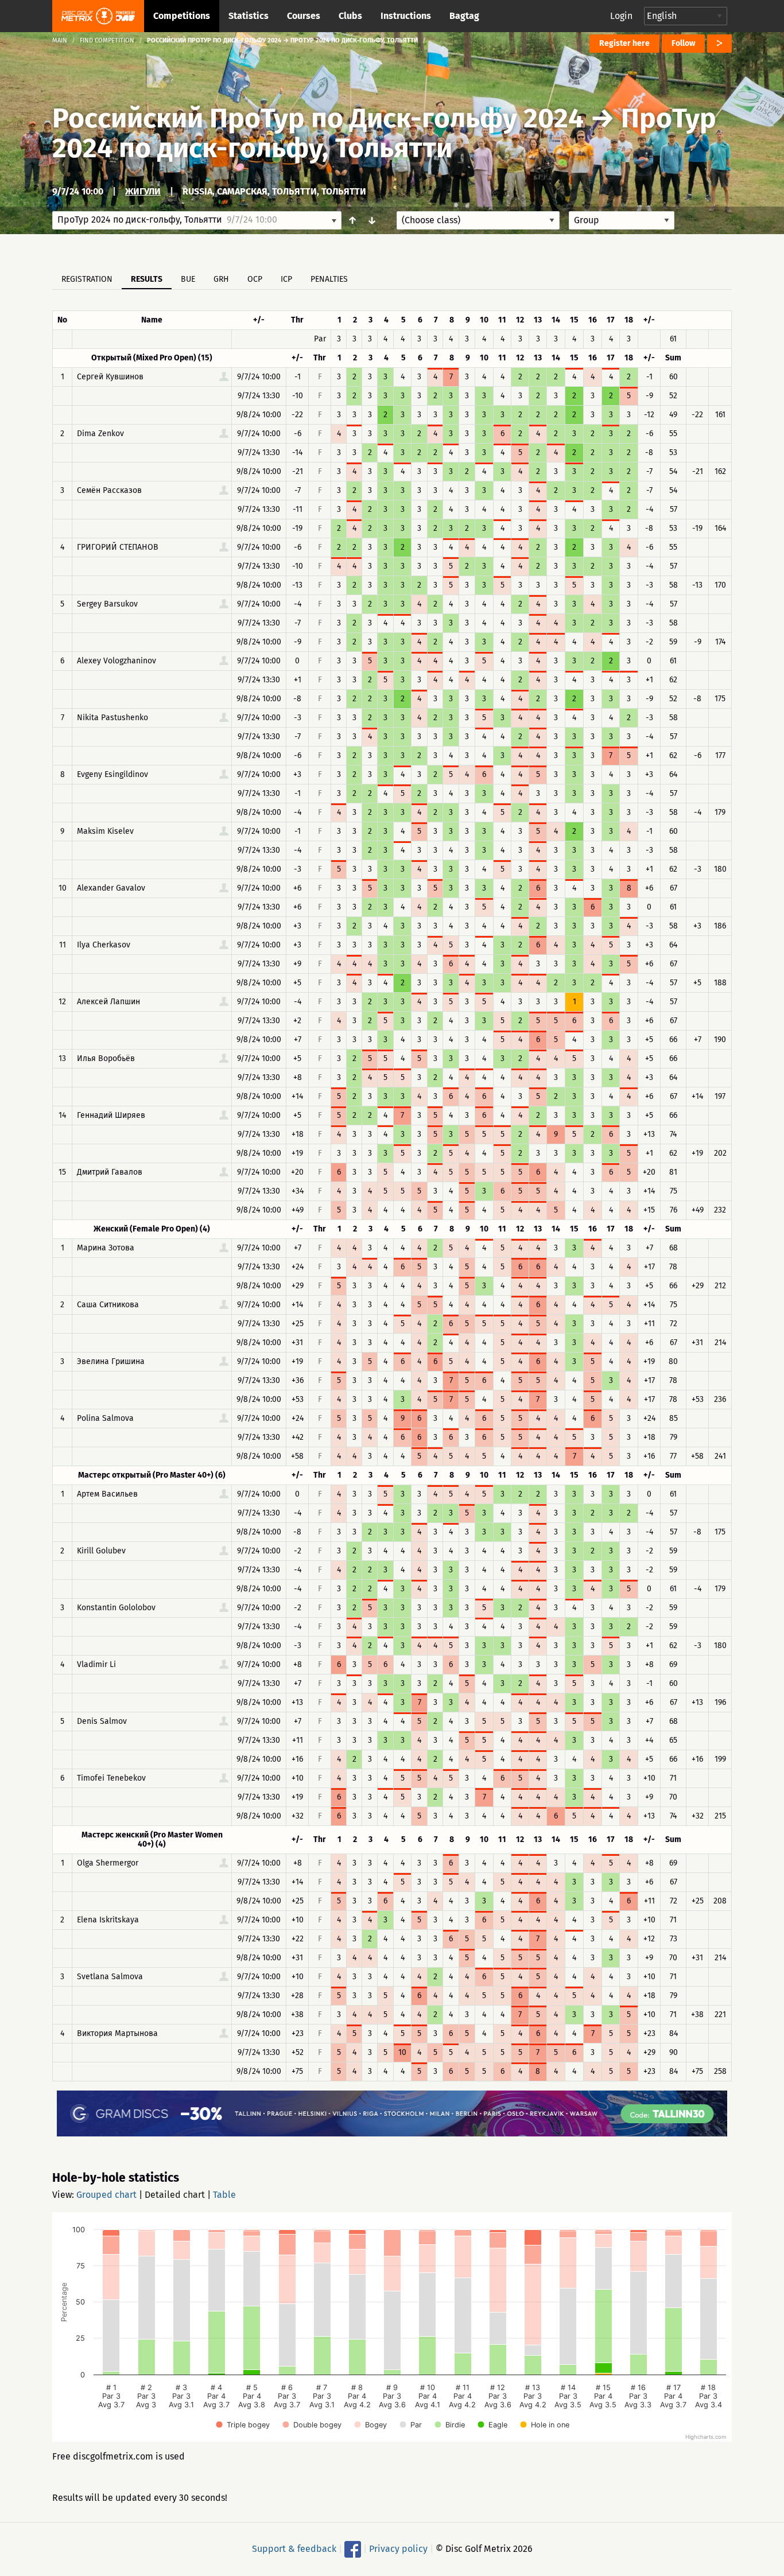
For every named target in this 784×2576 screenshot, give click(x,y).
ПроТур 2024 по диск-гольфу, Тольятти (384, 133)
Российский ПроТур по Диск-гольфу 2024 (318, 118)
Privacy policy (398, 2549)
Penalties (329, 279)
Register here (624, 43)
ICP (286, 279)
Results (147, 279)
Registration (87, 279)
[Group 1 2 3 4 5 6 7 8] (622, 220)
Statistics (249, 16)
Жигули (143, 191)
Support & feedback (294, 2549)
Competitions (182, 16)
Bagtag (464, 16)
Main (60, 40)
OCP (255, 279)
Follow (683, 43)
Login (621, 16)
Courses (304, 16)
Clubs (350, 16)
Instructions (406, 16)
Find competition (107, 40)
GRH (221, 279)
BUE (188, 279)
